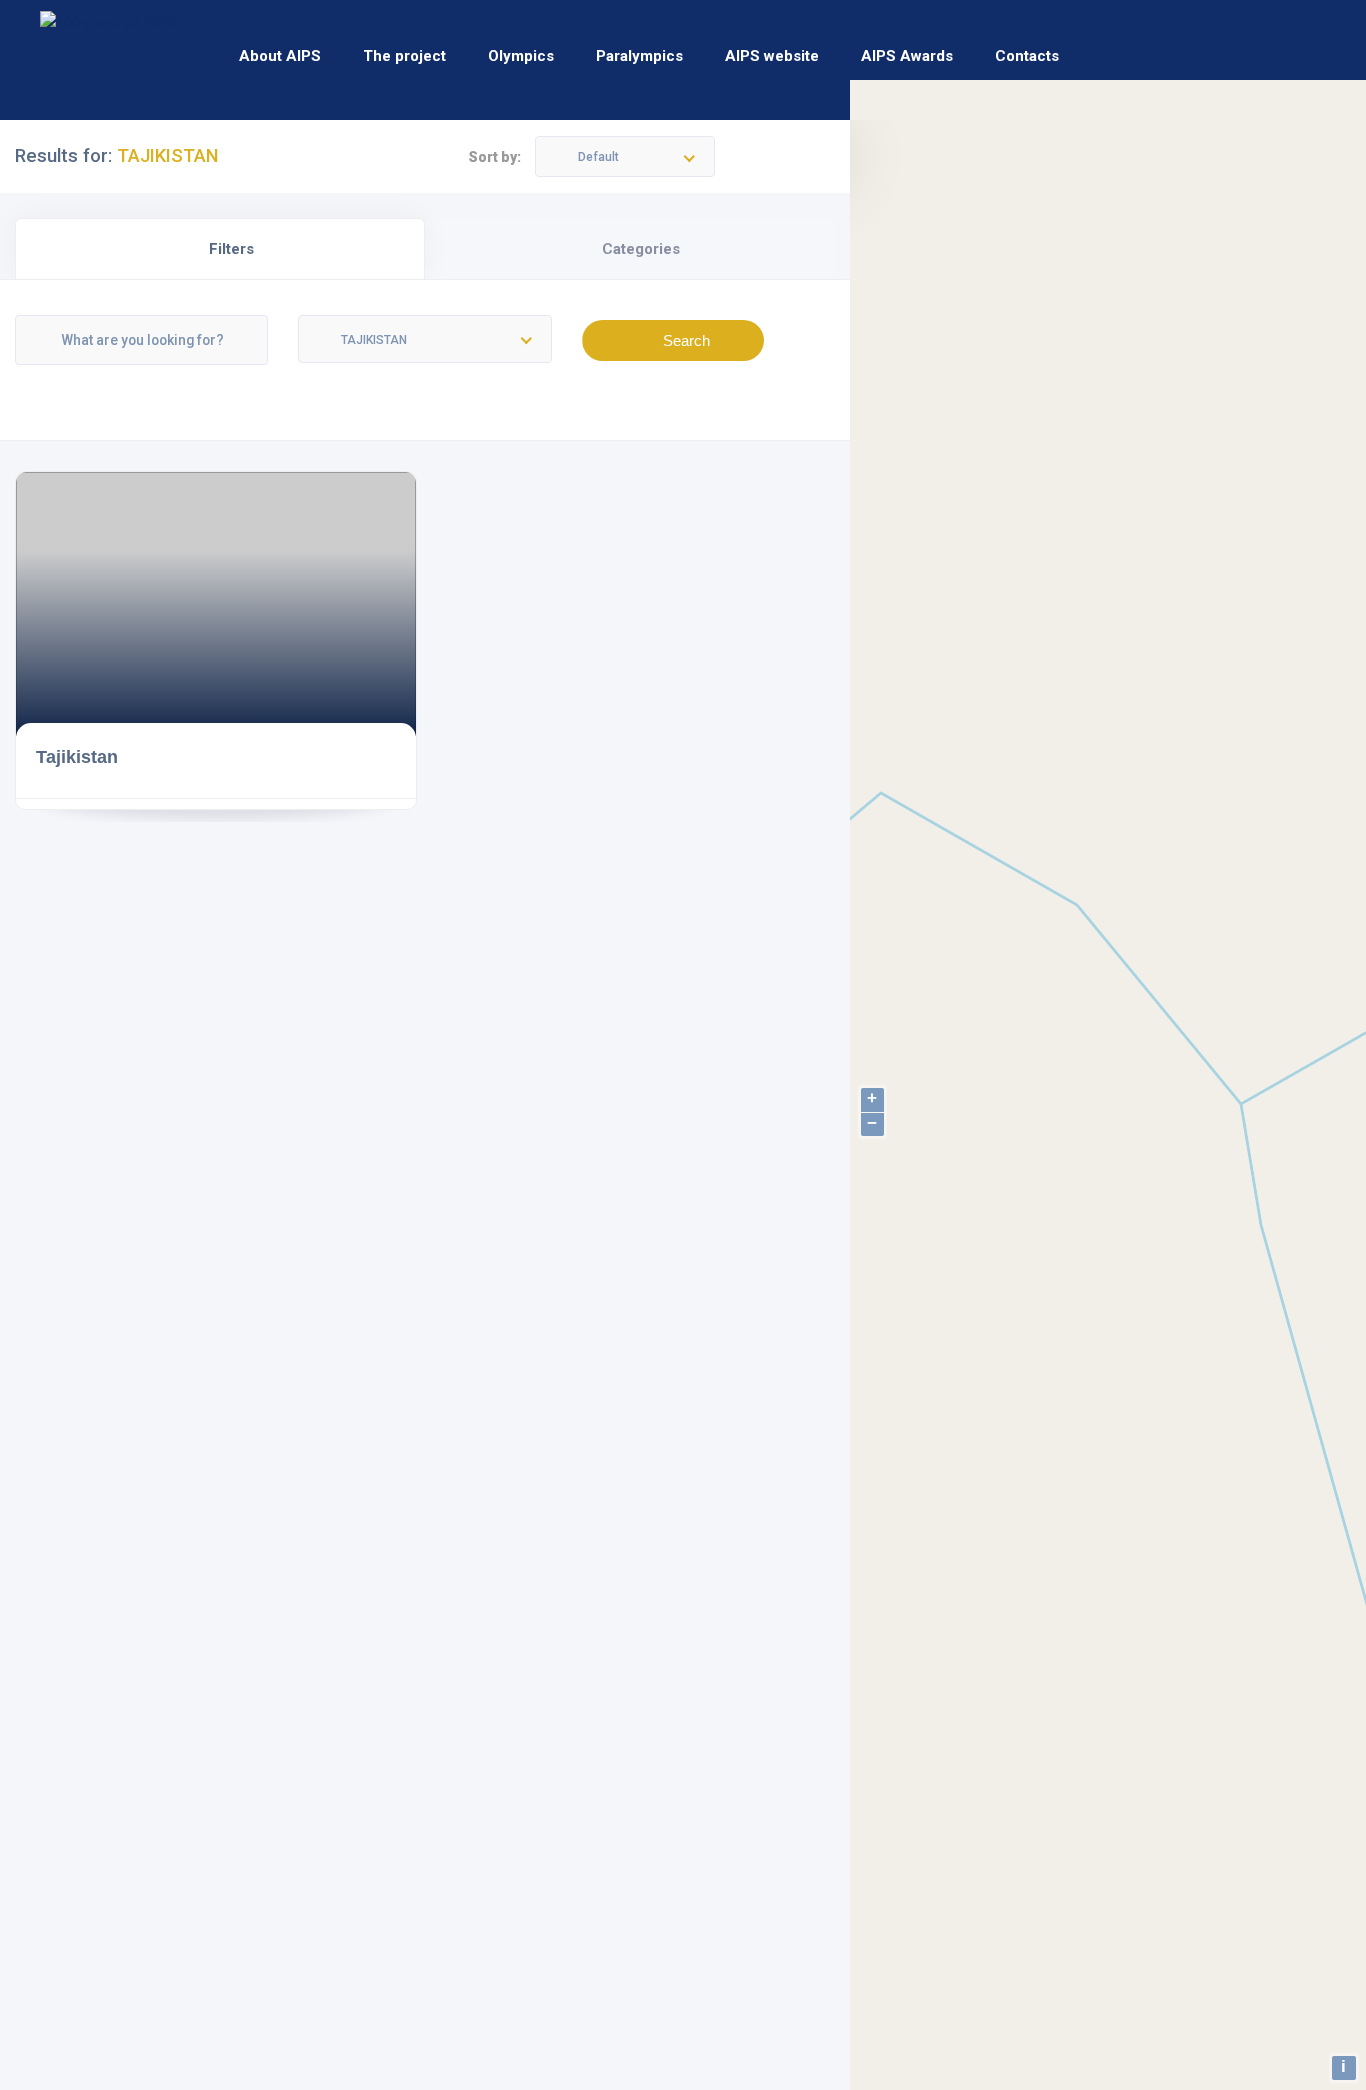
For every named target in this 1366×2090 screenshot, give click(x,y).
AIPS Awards (907, 56)
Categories (641, 249)
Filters (231, 249)
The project (404, 56)
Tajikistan (77, 756)
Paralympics (639, 56)
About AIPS (280, 56)
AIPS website (772, 56)
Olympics (521, 56)
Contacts (1027, 56)
